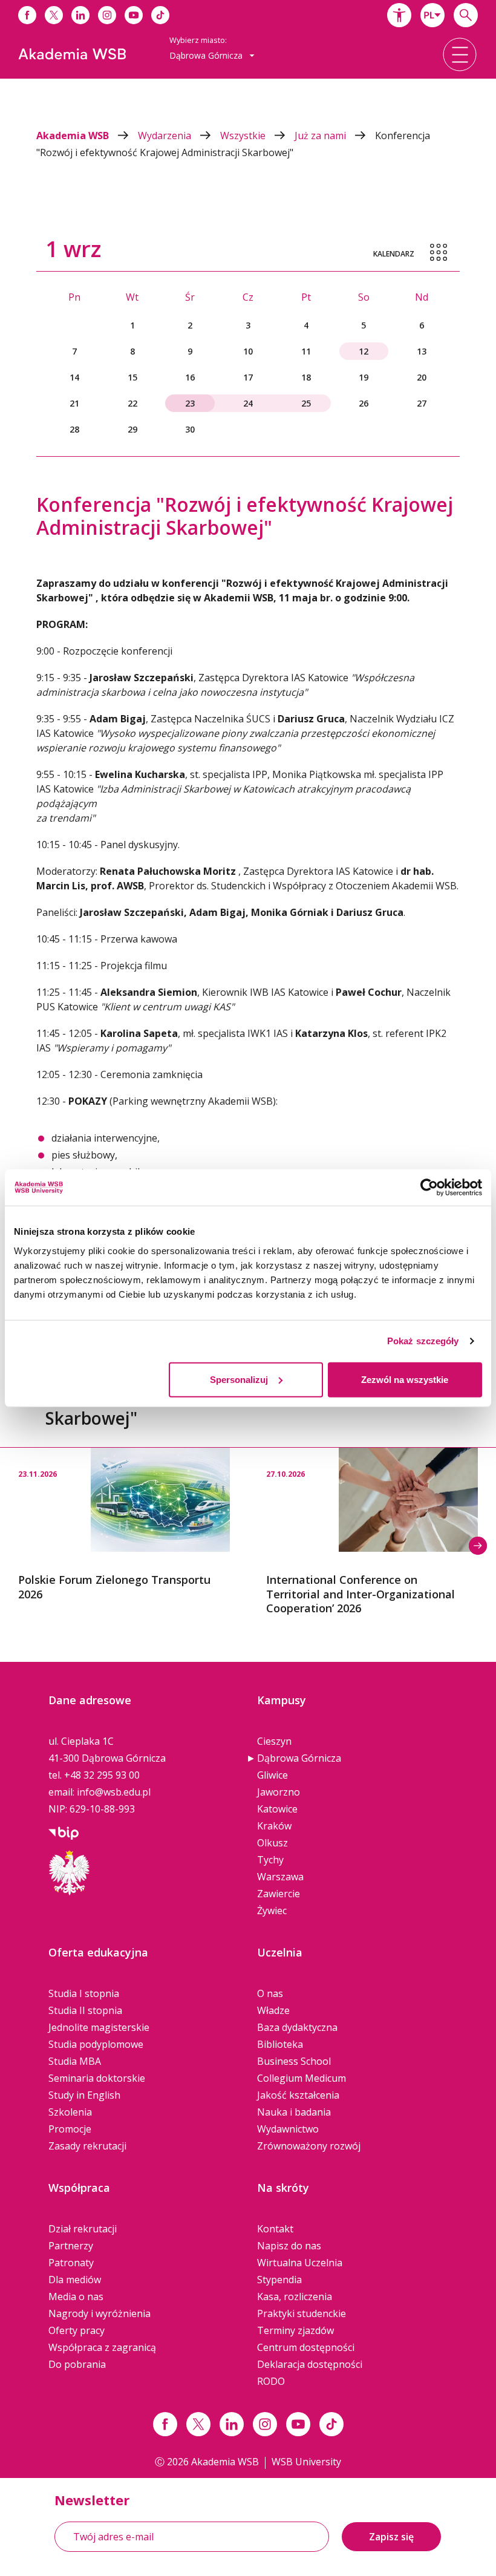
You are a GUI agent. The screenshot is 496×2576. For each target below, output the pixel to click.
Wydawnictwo (288, 2129)
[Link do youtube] (134, 15)
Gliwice (272, 1775)
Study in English (84, 2095)
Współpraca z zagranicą (102, 2347)
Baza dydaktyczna (297, 2027)
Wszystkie (244, 136)
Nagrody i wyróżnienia (100, 2313)
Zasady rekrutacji (87, 2146)
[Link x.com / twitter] (198, 2424)
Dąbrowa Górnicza (299, 1758)
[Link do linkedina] (80, 15)
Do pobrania (77, 2364)
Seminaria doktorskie (97, 2078)
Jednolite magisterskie (99, 2027)
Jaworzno (279, 1792)
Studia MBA (75, 2061)
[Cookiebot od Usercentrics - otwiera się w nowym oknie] (429, 1188)
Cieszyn (274, 1741)
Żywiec (272, 1911)
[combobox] (432, 15)
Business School (294, 2061)
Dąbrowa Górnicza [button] (207, 55)
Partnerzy (71, 2246)
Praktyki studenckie (302, 2313)
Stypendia (279, 2280)
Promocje (70, 2129)
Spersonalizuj (239, 1379)
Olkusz (272, 1843)
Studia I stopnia (84, 1993)
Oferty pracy (77, 2330)
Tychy (270, 1860)
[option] (124, 1525)
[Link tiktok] (331, 2424)
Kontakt (275, 2229)
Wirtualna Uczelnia (300, 2263)
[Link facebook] (165, 2424)
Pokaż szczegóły (423, 1341)
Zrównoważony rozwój (309, 2146)
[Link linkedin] (232, 2424)
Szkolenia (70, 2112)
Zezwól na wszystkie (405, 1379)
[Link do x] (54, 15)
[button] (399, 15)
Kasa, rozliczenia (295, 2296)
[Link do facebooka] (27, 15)
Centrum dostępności (306, 2347)
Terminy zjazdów (295, 2330)
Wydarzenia (166, 136)
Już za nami (321, 136)
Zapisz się (391, 2537)
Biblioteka (280, 2044)
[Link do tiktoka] (160, 15)
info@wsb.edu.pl (114, 1792)
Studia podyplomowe (96, 2044)
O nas (270, 1993)
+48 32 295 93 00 (102, 1775)
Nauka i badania (294, 2112)
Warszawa (280, 1877)
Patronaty (71, 2263)
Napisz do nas (289, 2246)
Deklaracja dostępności (310, 2364)
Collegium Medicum (302, 2078)
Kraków (274, 1826)
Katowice (277, 1809)
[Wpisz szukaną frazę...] (466, 15)
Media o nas (76, 2296)
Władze (273, 2010)
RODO (271, 2381)
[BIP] (64, 1832)
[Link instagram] (265, 2424)
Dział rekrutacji (83, 2229)
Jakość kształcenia (298, 2095)
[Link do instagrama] (107, 15)
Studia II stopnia (85, 2010)
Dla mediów (75, 2280)
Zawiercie (279, 1894)
